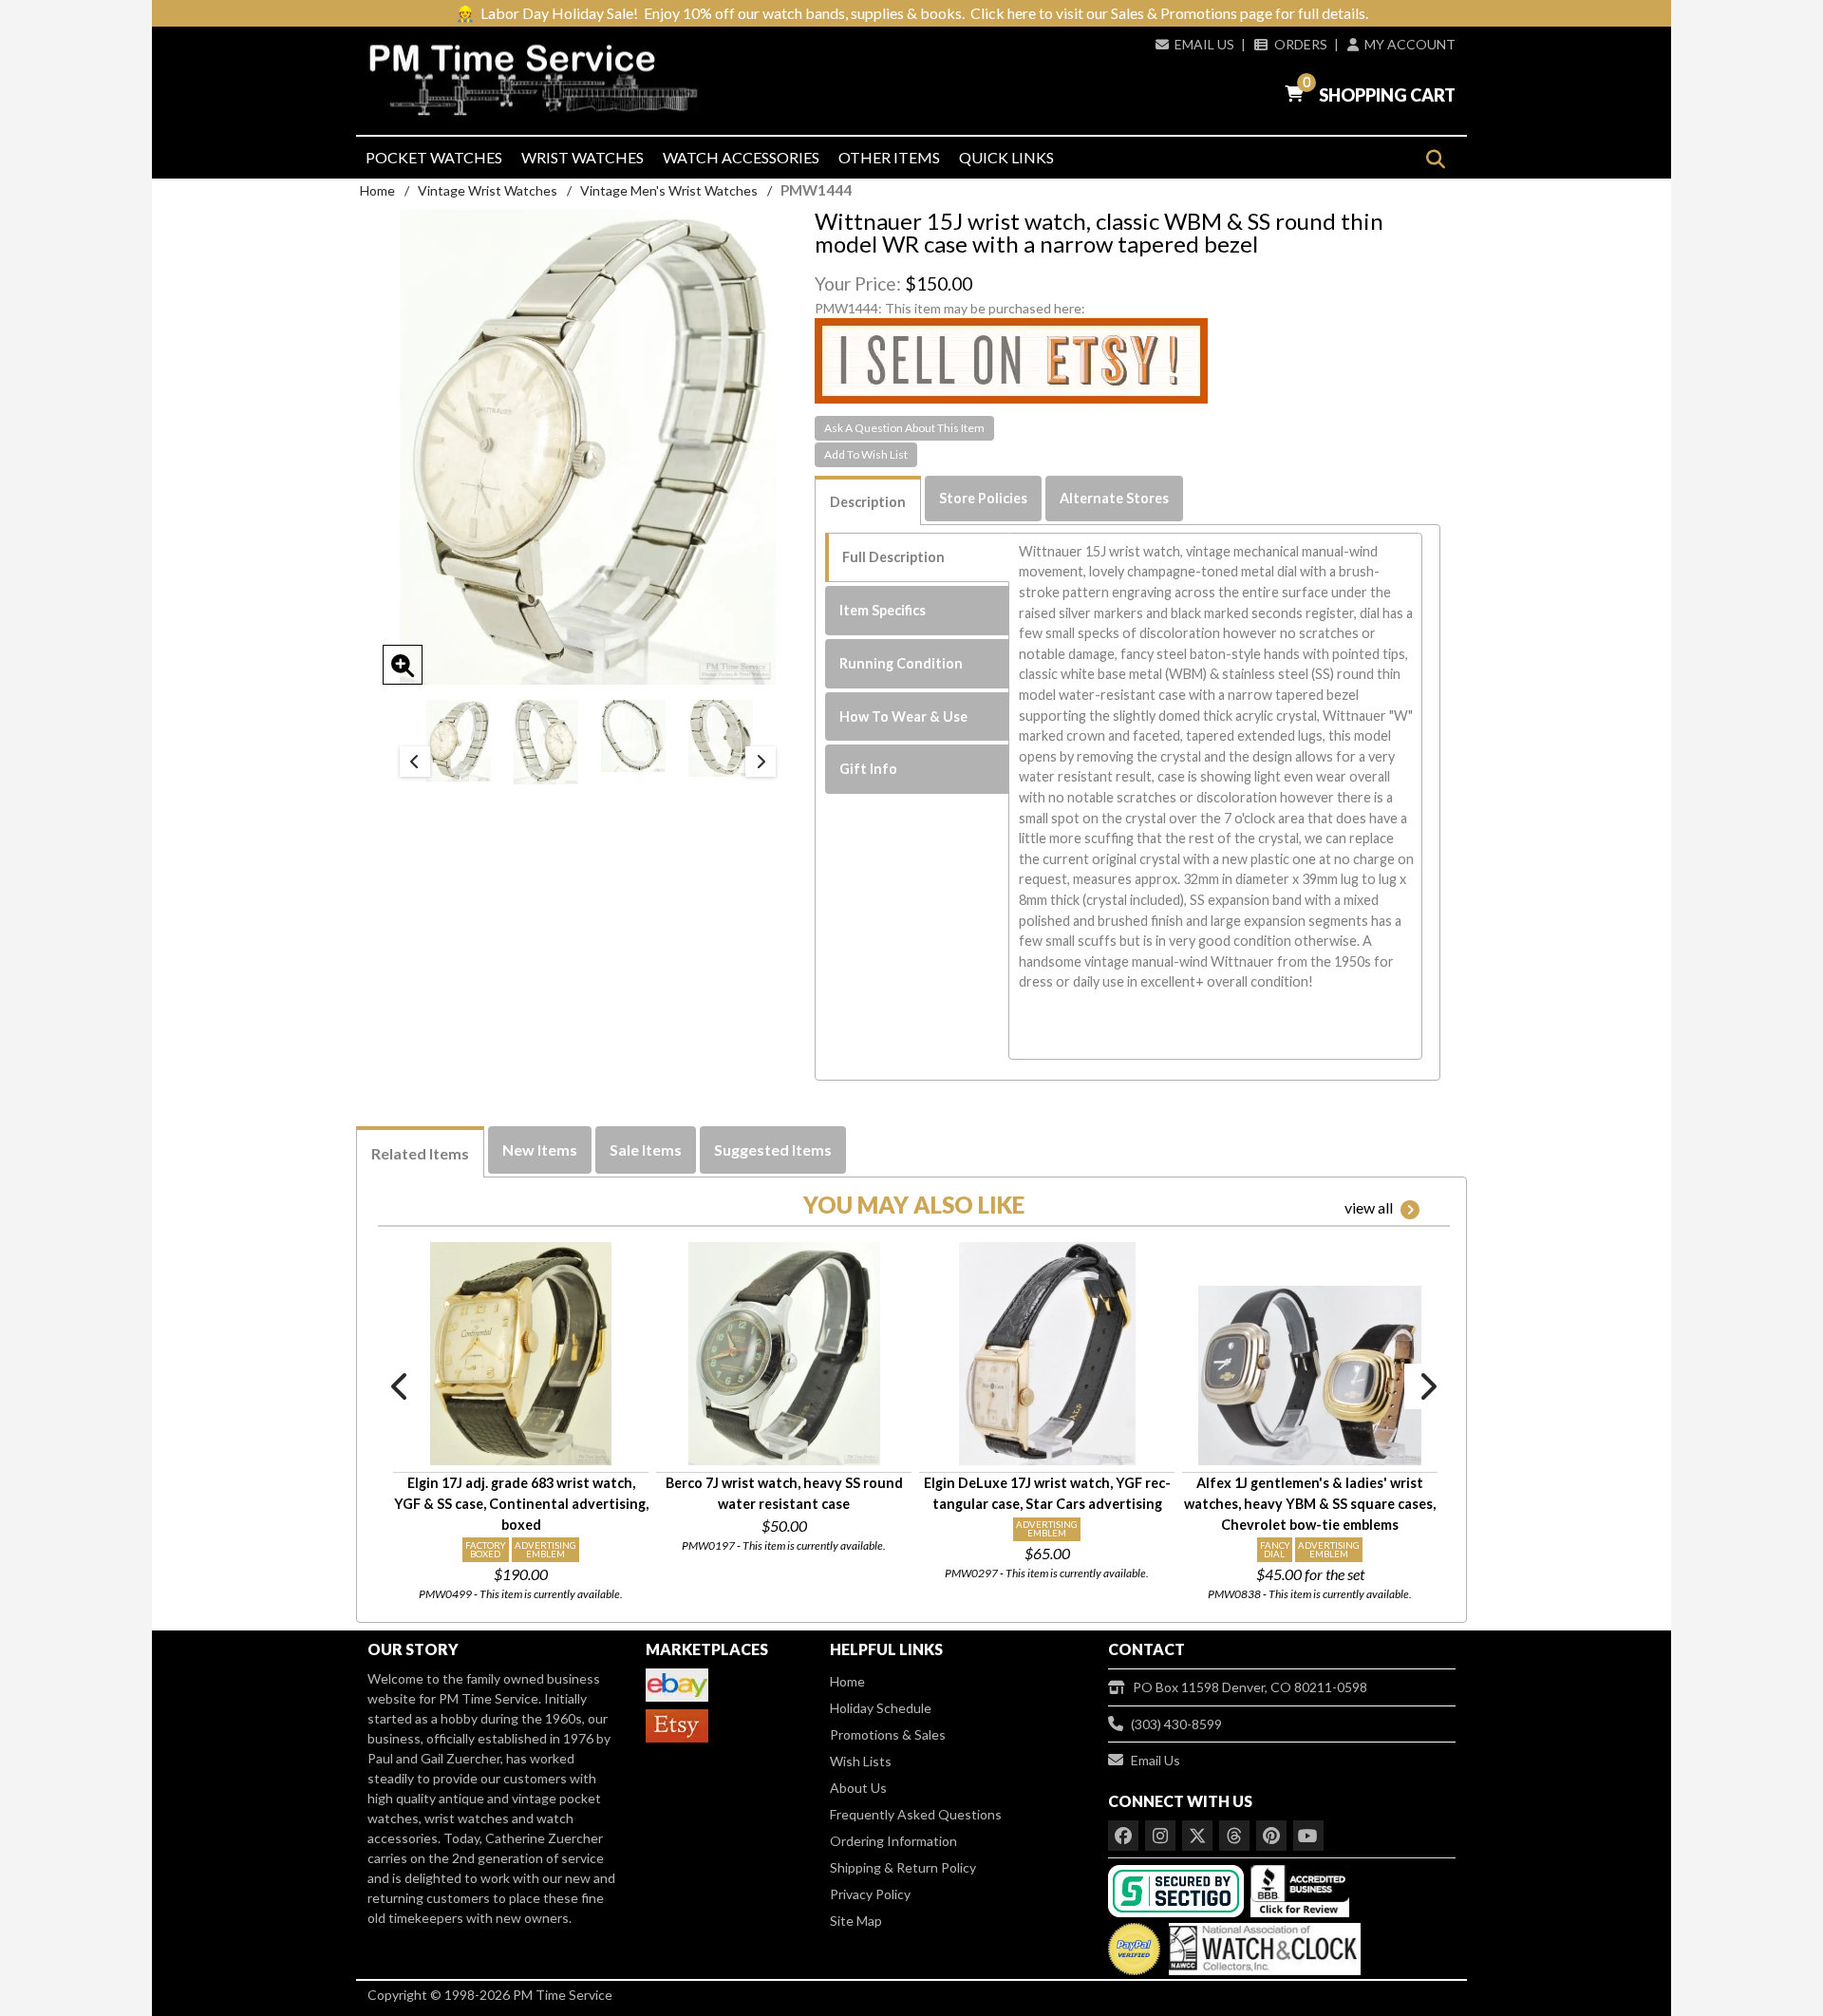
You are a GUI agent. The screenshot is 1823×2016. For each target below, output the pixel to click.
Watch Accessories (741, 157)
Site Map (856, 1921)
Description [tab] (868, 502)
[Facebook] (1123, 1836)
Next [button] (761, 762)
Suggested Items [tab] (773, 1149)
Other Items (889, 157)
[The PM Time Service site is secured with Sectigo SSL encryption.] (1178, 1889)
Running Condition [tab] (901, 663)
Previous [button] (415, 762)
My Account (1410, 44)
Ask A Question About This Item (904, 428)
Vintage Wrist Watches (488, 190)
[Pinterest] (1271, 1836)
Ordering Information (893, 1841)
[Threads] (1234, 1836)
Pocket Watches (434, 157)
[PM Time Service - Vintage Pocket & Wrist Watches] (541, 80)
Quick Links (1006, 157)
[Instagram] (1160, 1836)
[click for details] (521, 1354)
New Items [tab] (540, 1149)
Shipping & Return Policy (903, 1867)
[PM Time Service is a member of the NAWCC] (1262, 1944)
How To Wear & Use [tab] (903, 716)
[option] (459, 741)
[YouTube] (1308, 1836)
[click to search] (1435, 159)
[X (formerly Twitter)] (1197, 1836)
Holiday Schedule (881, 1708)
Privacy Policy (870, 1894)
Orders (1300, 44)
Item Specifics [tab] (883, 610)
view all (1369, 1207)
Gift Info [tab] (868, 769)
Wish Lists (861, 1761)
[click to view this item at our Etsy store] (1011, 359)
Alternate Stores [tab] (1114, 498)
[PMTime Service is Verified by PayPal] (1134, 1944)
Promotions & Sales (888, 1734)
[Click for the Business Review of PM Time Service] (1300, 1889)
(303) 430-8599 (1176, 1724)
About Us (858, 1788)
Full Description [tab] (893, 557)
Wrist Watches (583, 157)
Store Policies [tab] (983, 498)
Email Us (1204, 44)
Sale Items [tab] (646, 1149)
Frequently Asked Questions (916, 1814)
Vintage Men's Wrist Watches (669, 190)
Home (377, 190)
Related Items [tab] (420, 1153)
